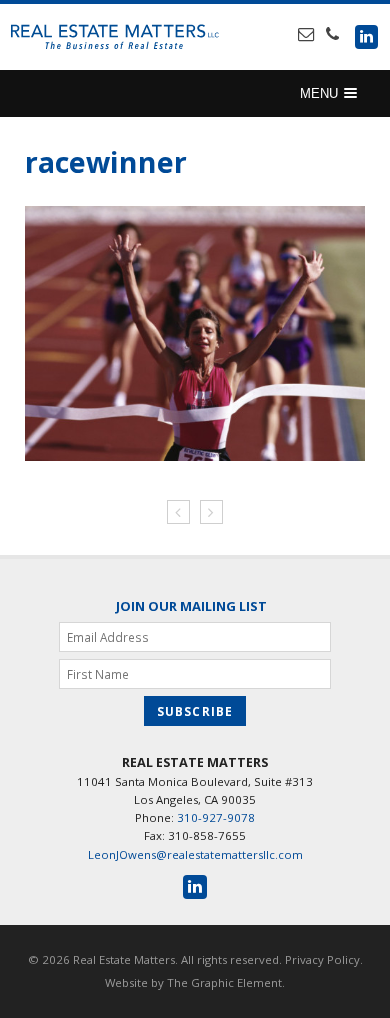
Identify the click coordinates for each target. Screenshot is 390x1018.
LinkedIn (366, 36)
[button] (328, 93)
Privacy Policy (322, 959)
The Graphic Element (224, 982)
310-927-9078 (216, 817)
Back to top (373, 1000)
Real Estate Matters (115, 37)
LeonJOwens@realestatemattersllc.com (195, 854)
